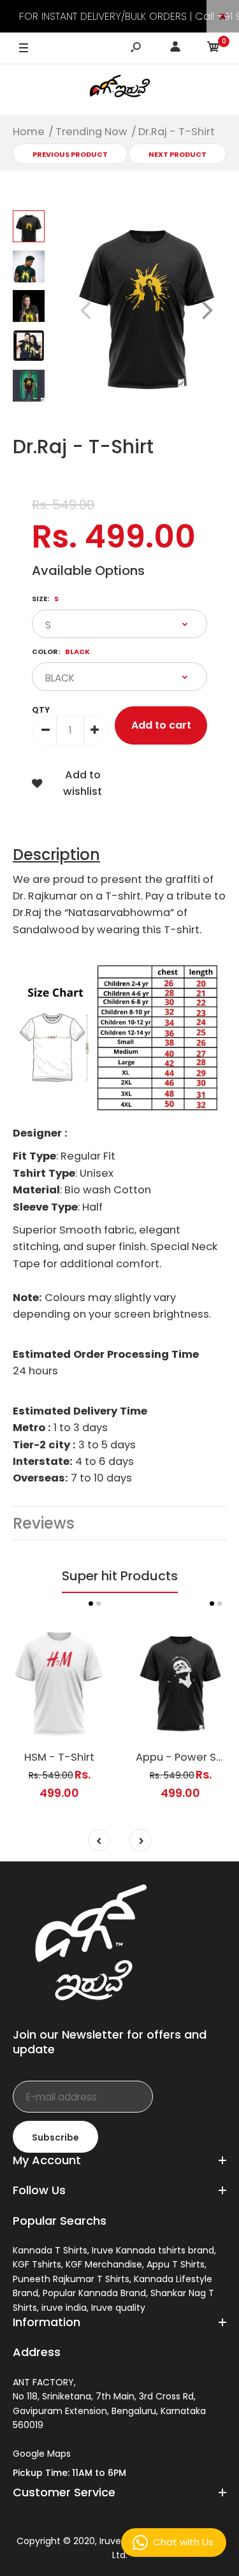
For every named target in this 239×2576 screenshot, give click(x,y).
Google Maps (42, 2454)
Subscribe (55, 2137)
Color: (61, 651)
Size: (45, 599)
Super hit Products (120, 1576)
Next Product (177, 154)
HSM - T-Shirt (59, 1757)
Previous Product (70, 154)
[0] (214, 49)
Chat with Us (183, 2542)
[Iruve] (120, 89)
